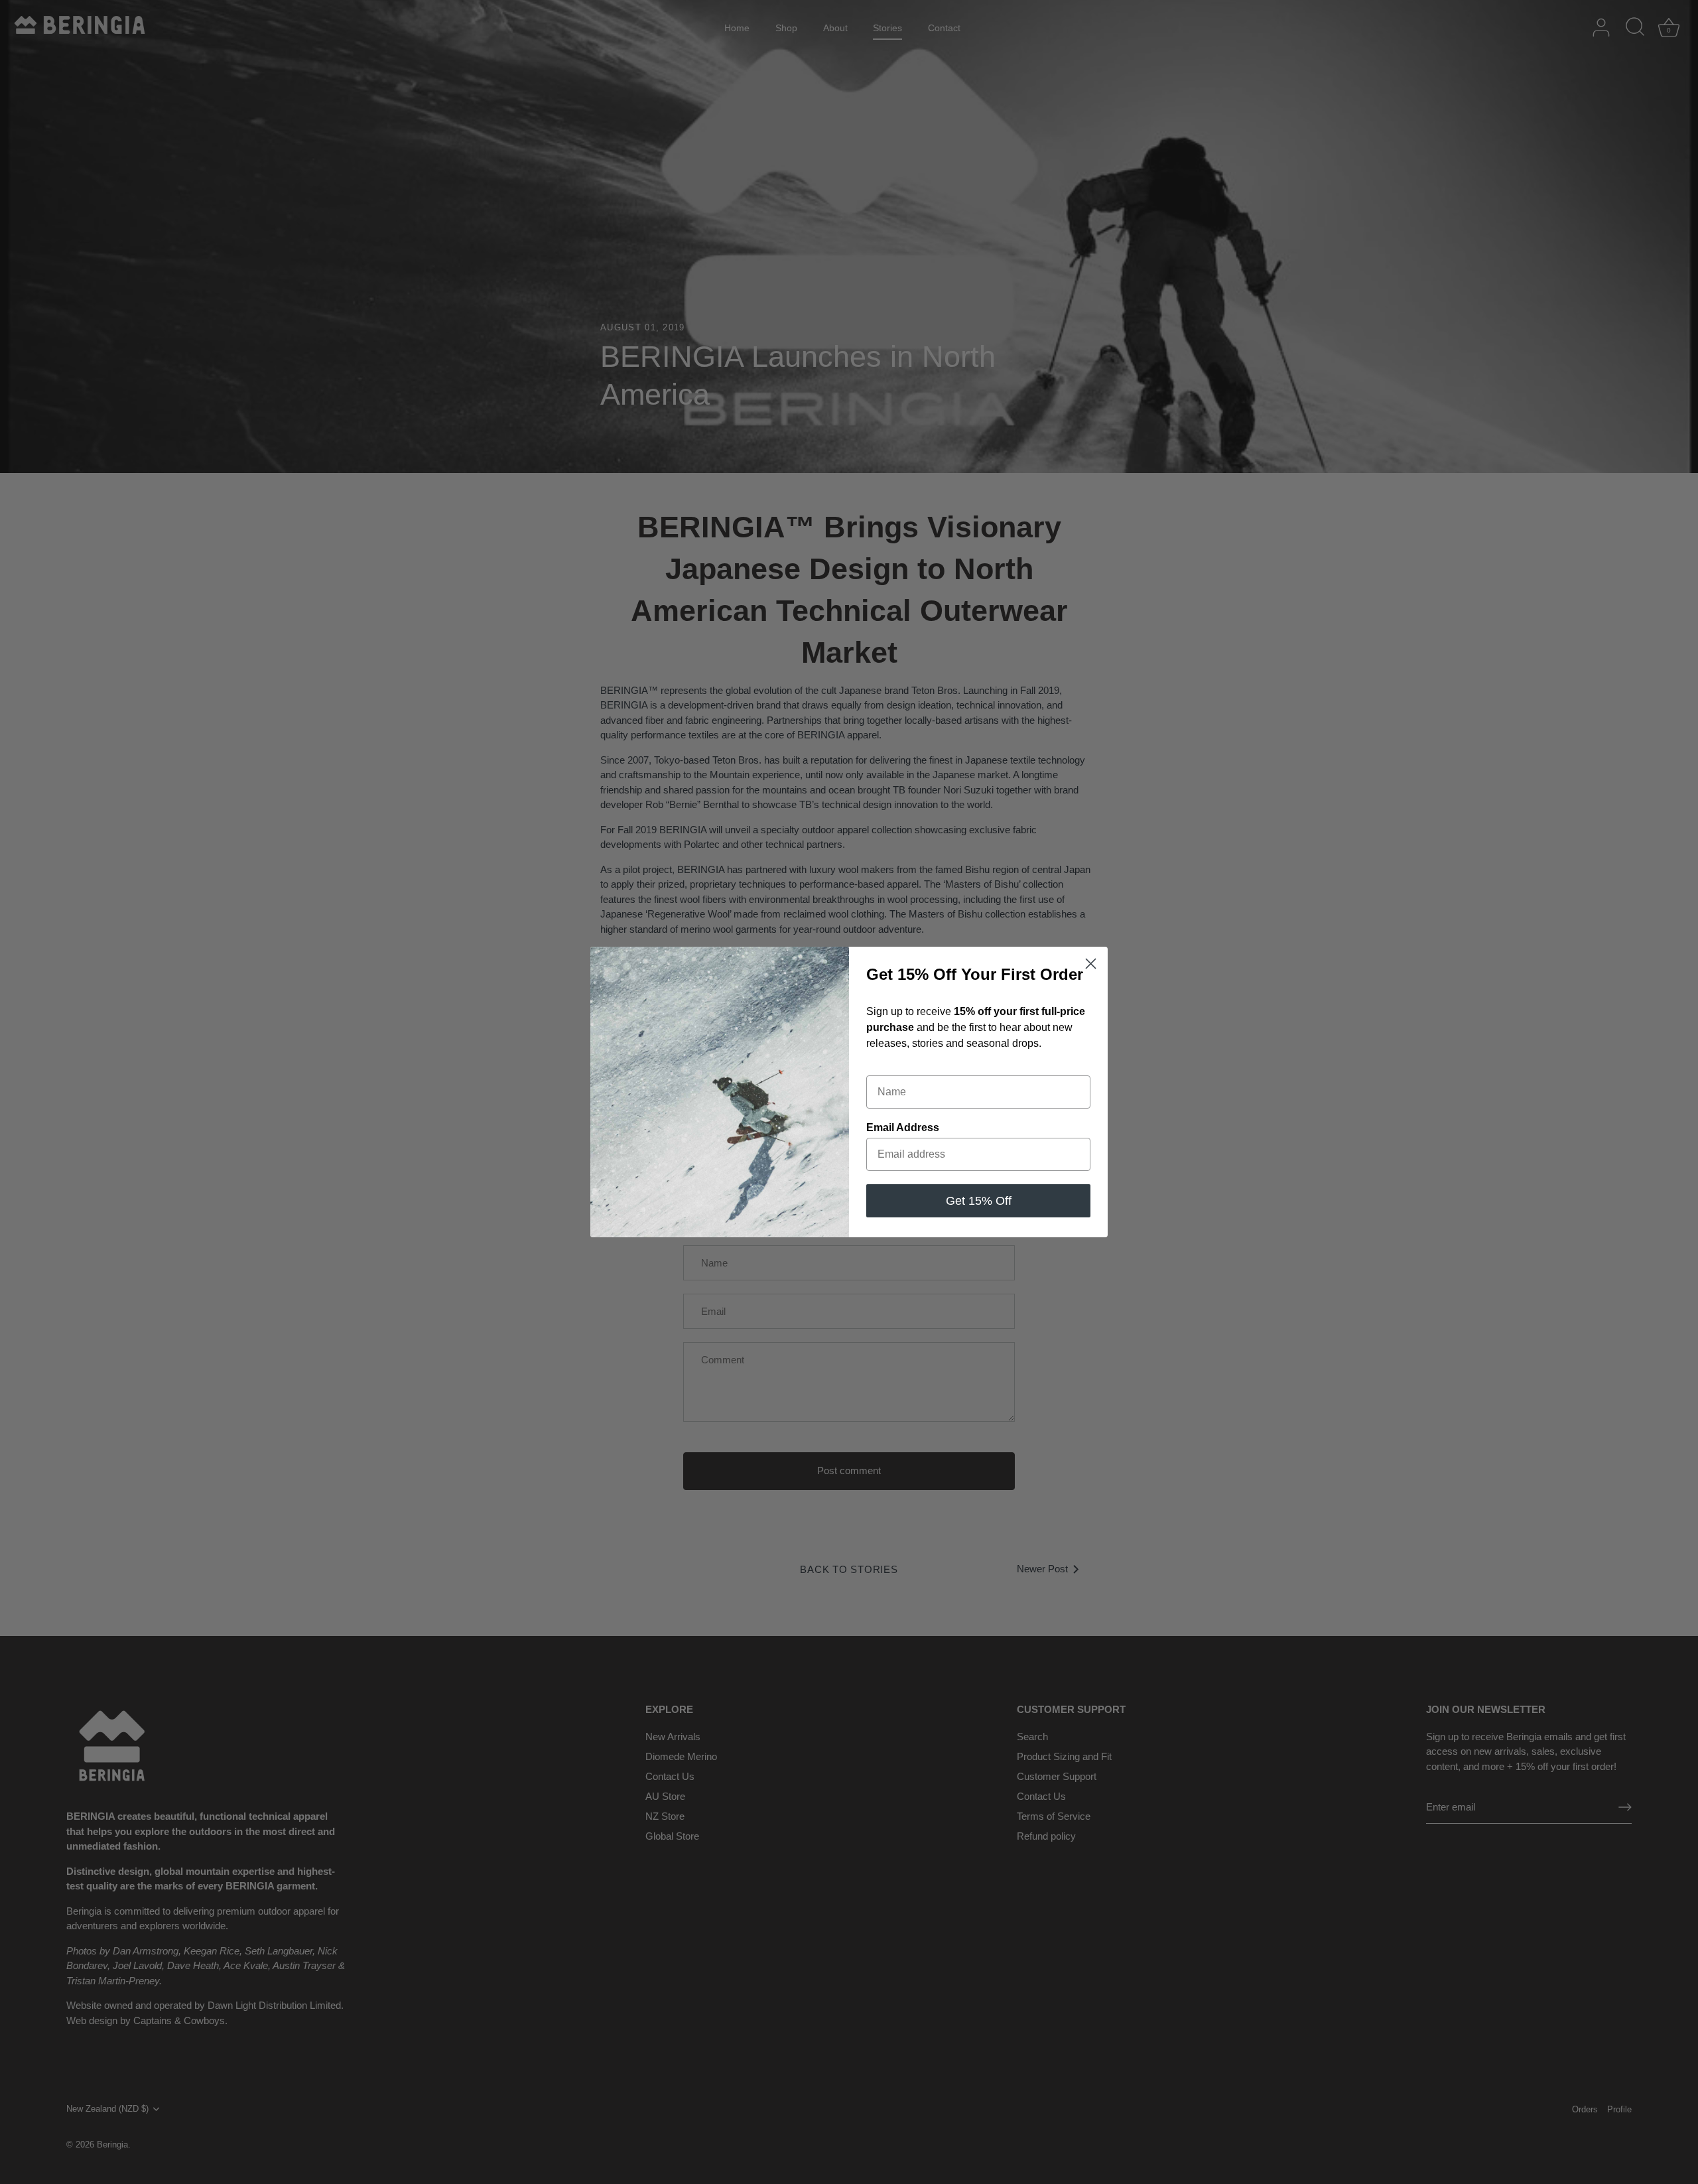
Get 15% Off (979, 1201)
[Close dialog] (1091, 964)
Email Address (903, 1127)
